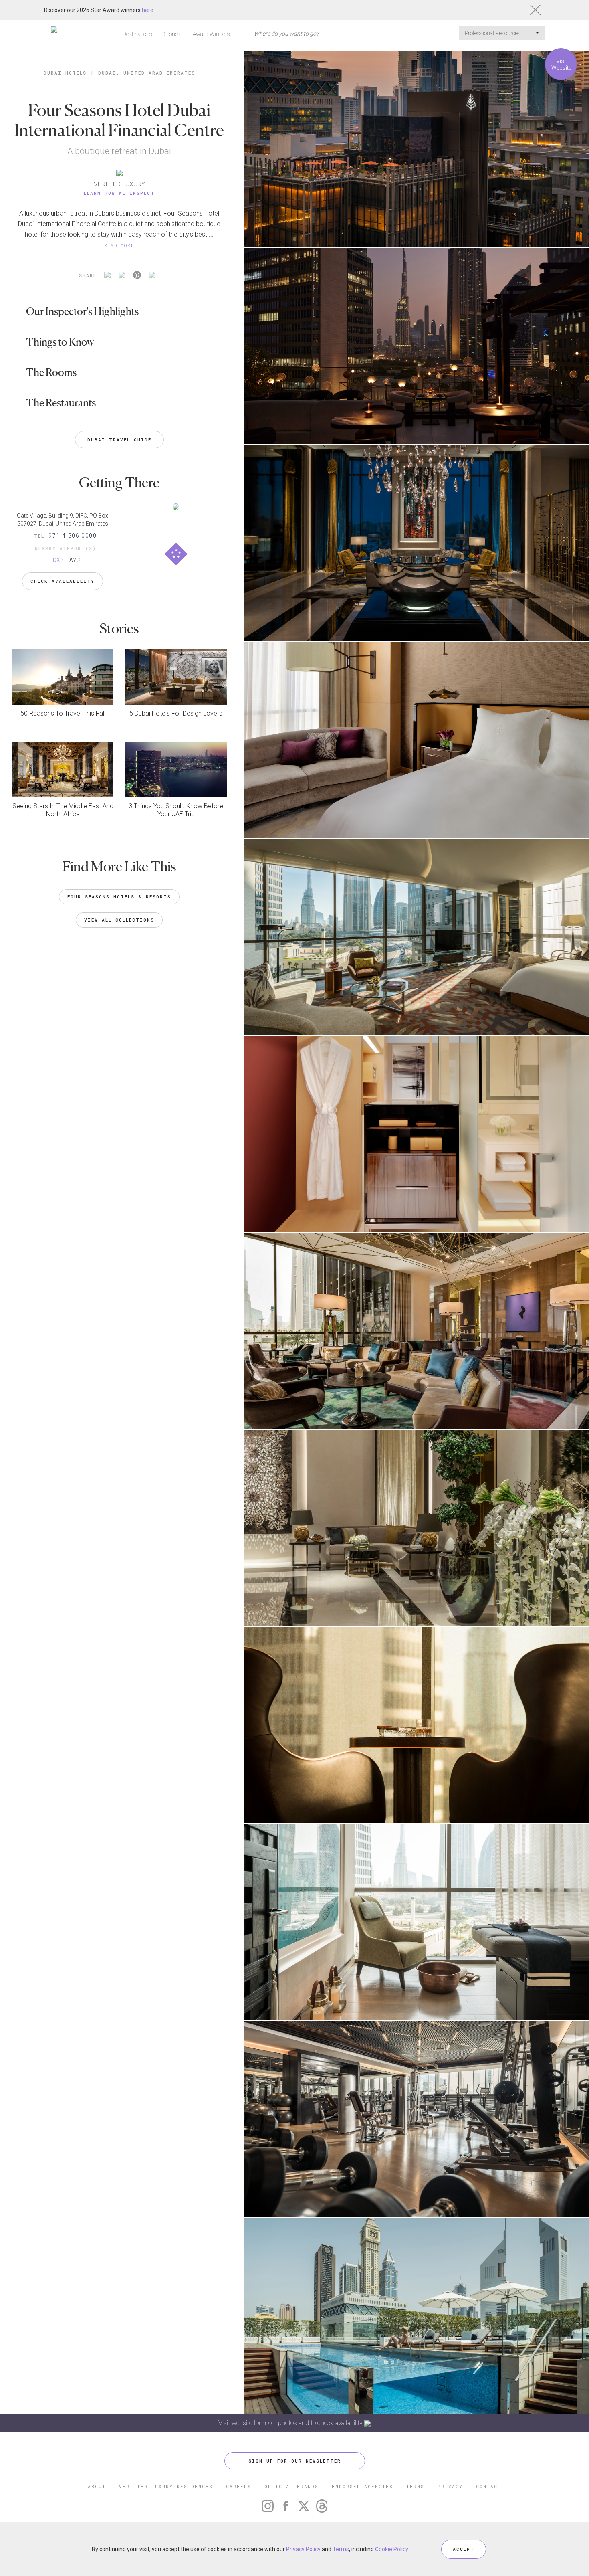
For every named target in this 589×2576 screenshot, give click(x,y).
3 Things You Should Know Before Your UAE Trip (176, 810)
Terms (341, 2549)
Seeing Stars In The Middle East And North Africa (63, 810)
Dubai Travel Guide (119, 440)
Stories (172, 34)
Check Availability (63, 581)
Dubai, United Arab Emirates (147, 73)
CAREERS (239, 2486)
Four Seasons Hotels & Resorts (119, 897)
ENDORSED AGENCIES (362, 2486)
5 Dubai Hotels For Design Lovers (176, 713)
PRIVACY (450, 2486)
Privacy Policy (303, 2549)
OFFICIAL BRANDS (291, 2486)
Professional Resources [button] (493, 33)
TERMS (415, 2486)
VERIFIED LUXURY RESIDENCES (166, 2486)
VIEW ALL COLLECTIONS (119, 920)
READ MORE (119, 245)
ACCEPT (464, 2549)
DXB (58, 560)
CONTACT (489, 2486)
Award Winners (211, 34)
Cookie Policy (391, 2549)
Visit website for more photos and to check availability (291, 2423)
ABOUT (97, 2486)
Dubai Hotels (65, 73)
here (148, 10)
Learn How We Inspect (119, 193)
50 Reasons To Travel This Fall (63, 713)
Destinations (137, 34)
